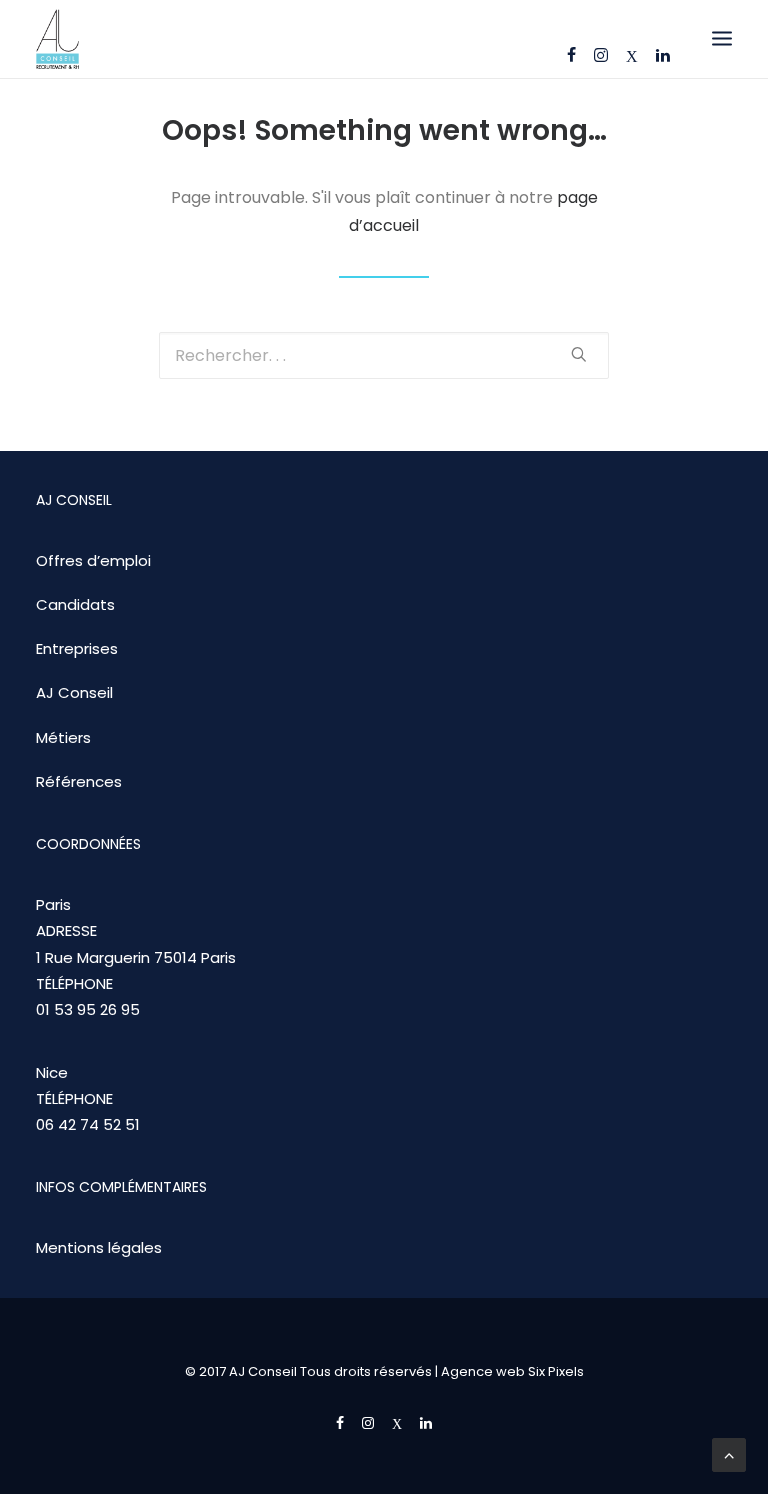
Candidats (75, 604)
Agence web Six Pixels (512, 1371)
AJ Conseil (74, 692)
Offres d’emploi (93, 560)
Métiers (63, 737)
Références (79, 781)
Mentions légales (99, 1247)
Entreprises (77, 648)
